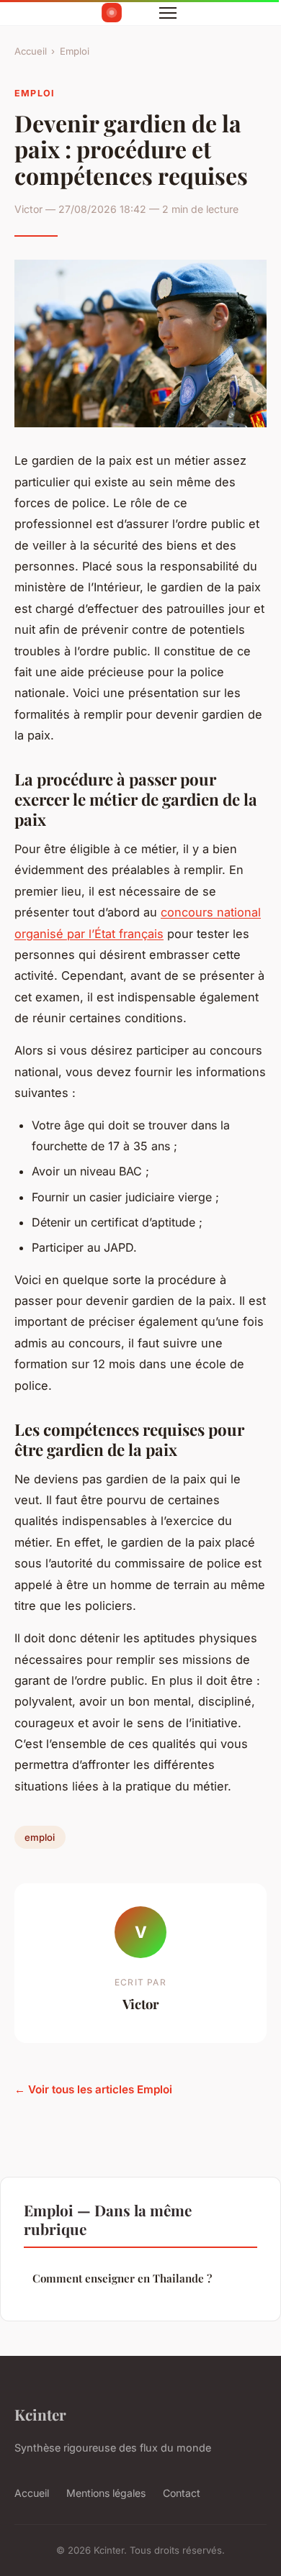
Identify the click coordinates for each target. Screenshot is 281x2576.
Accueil (31, 51)
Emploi (75, 51)
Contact (182, 2493)
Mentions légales (106, 2493)
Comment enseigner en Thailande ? (122, 2278)
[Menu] (168, 13)
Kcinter (40, 2414)
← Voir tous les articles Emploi (93, 2089)
